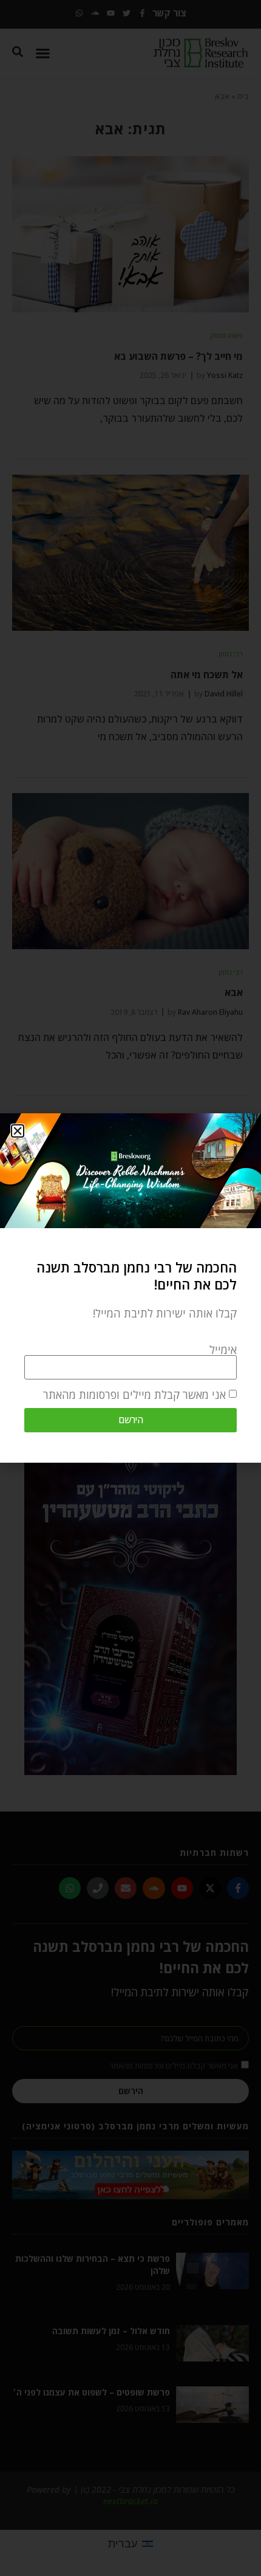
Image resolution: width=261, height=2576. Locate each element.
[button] (18, 1131)
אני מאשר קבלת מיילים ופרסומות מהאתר (134, 1395)
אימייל (223, 1350)
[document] (130, 1288)
